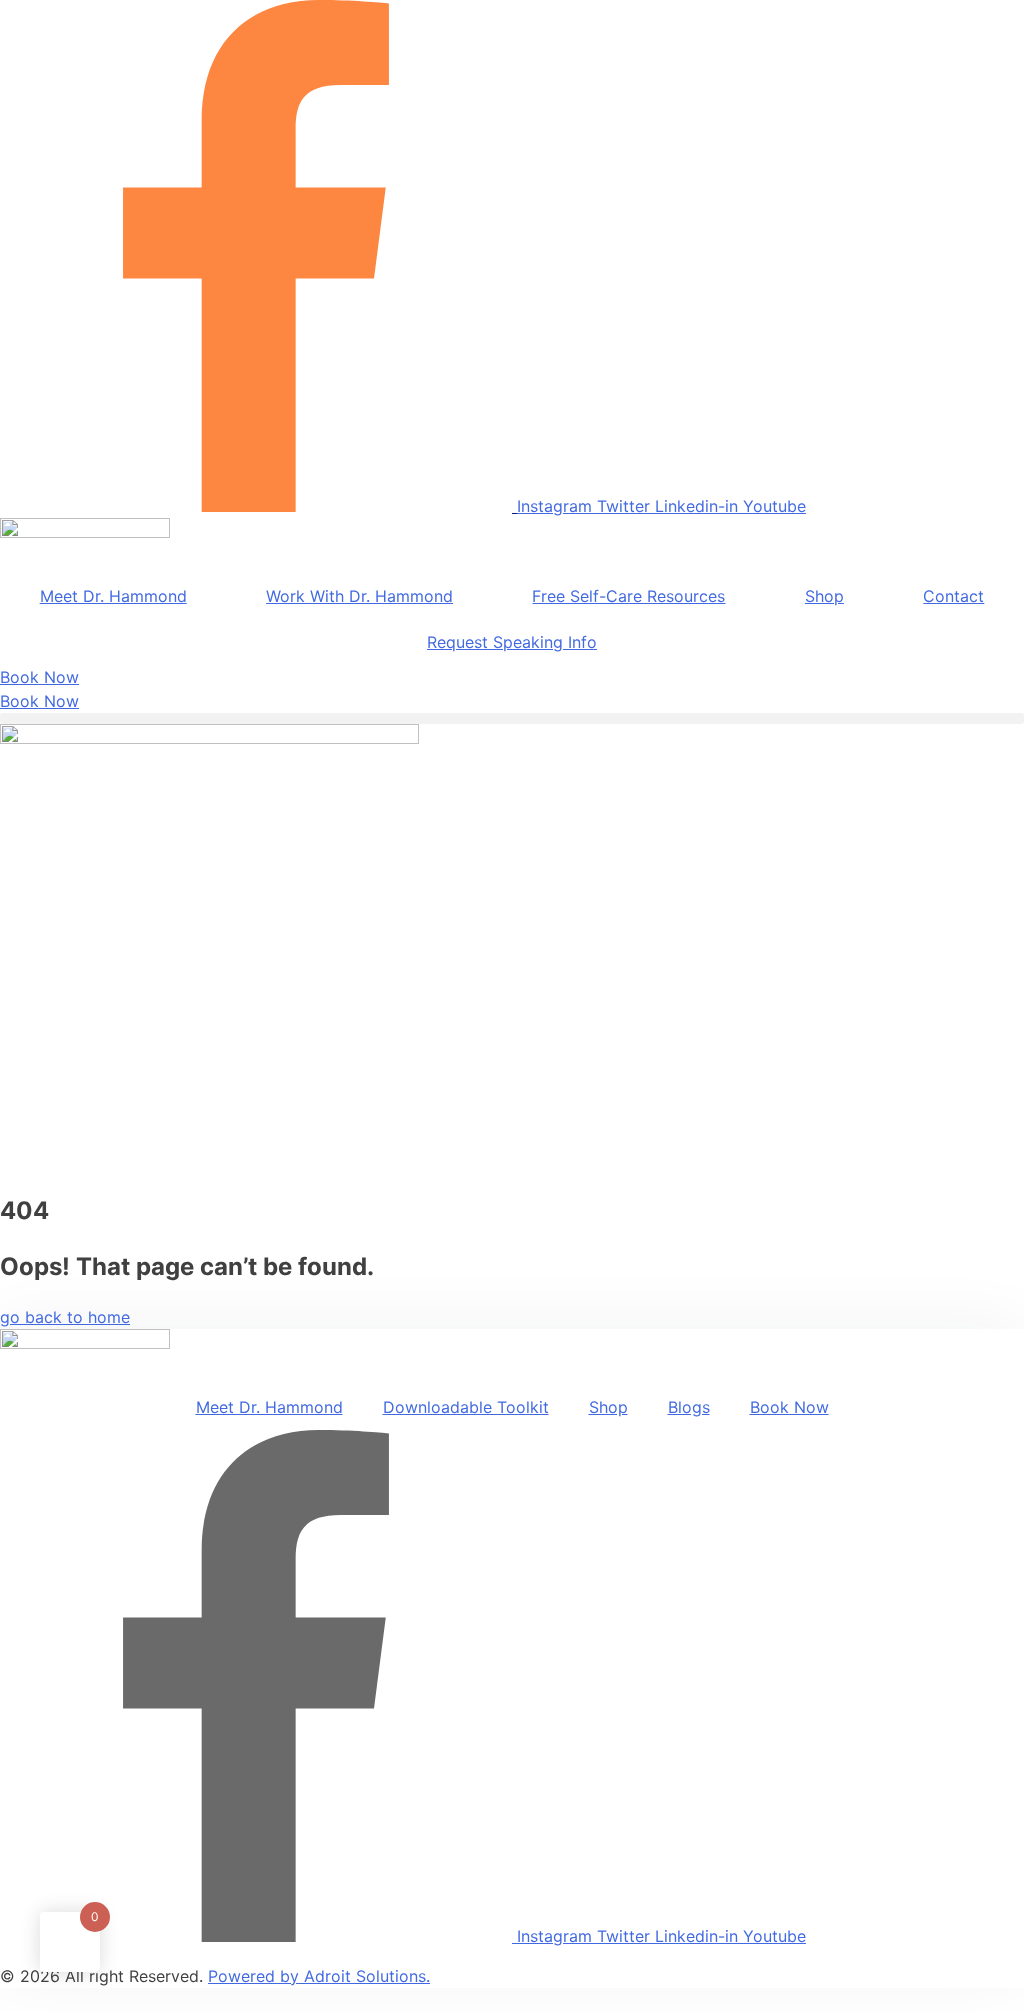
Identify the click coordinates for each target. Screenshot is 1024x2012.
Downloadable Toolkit (466, 1407)
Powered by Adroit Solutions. (319, 1976)
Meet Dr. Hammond (113, 596)
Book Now (789, 1407)
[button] (512, 718)
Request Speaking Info (512, 642)
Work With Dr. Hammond (359, 596)
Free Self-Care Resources (628, 596)
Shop (824, 596)
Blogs (689, 1407)
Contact (953, 596)
